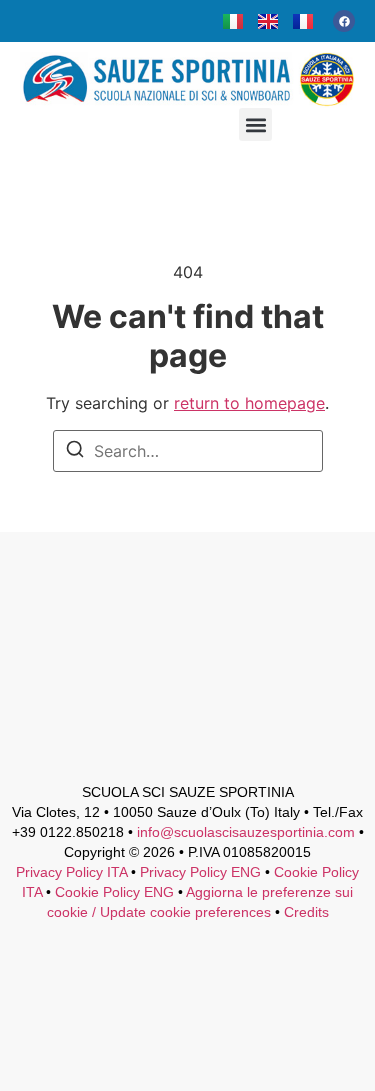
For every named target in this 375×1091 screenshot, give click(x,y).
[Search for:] (188, 451)
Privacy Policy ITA (71, 872)
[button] (255, 124)
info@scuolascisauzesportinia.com (246, 832)
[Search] (75, 452)
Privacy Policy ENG (200, 872)
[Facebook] (344, 21)
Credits (306, 912)
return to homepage (249, 403)
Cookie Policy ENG (114, 892)
